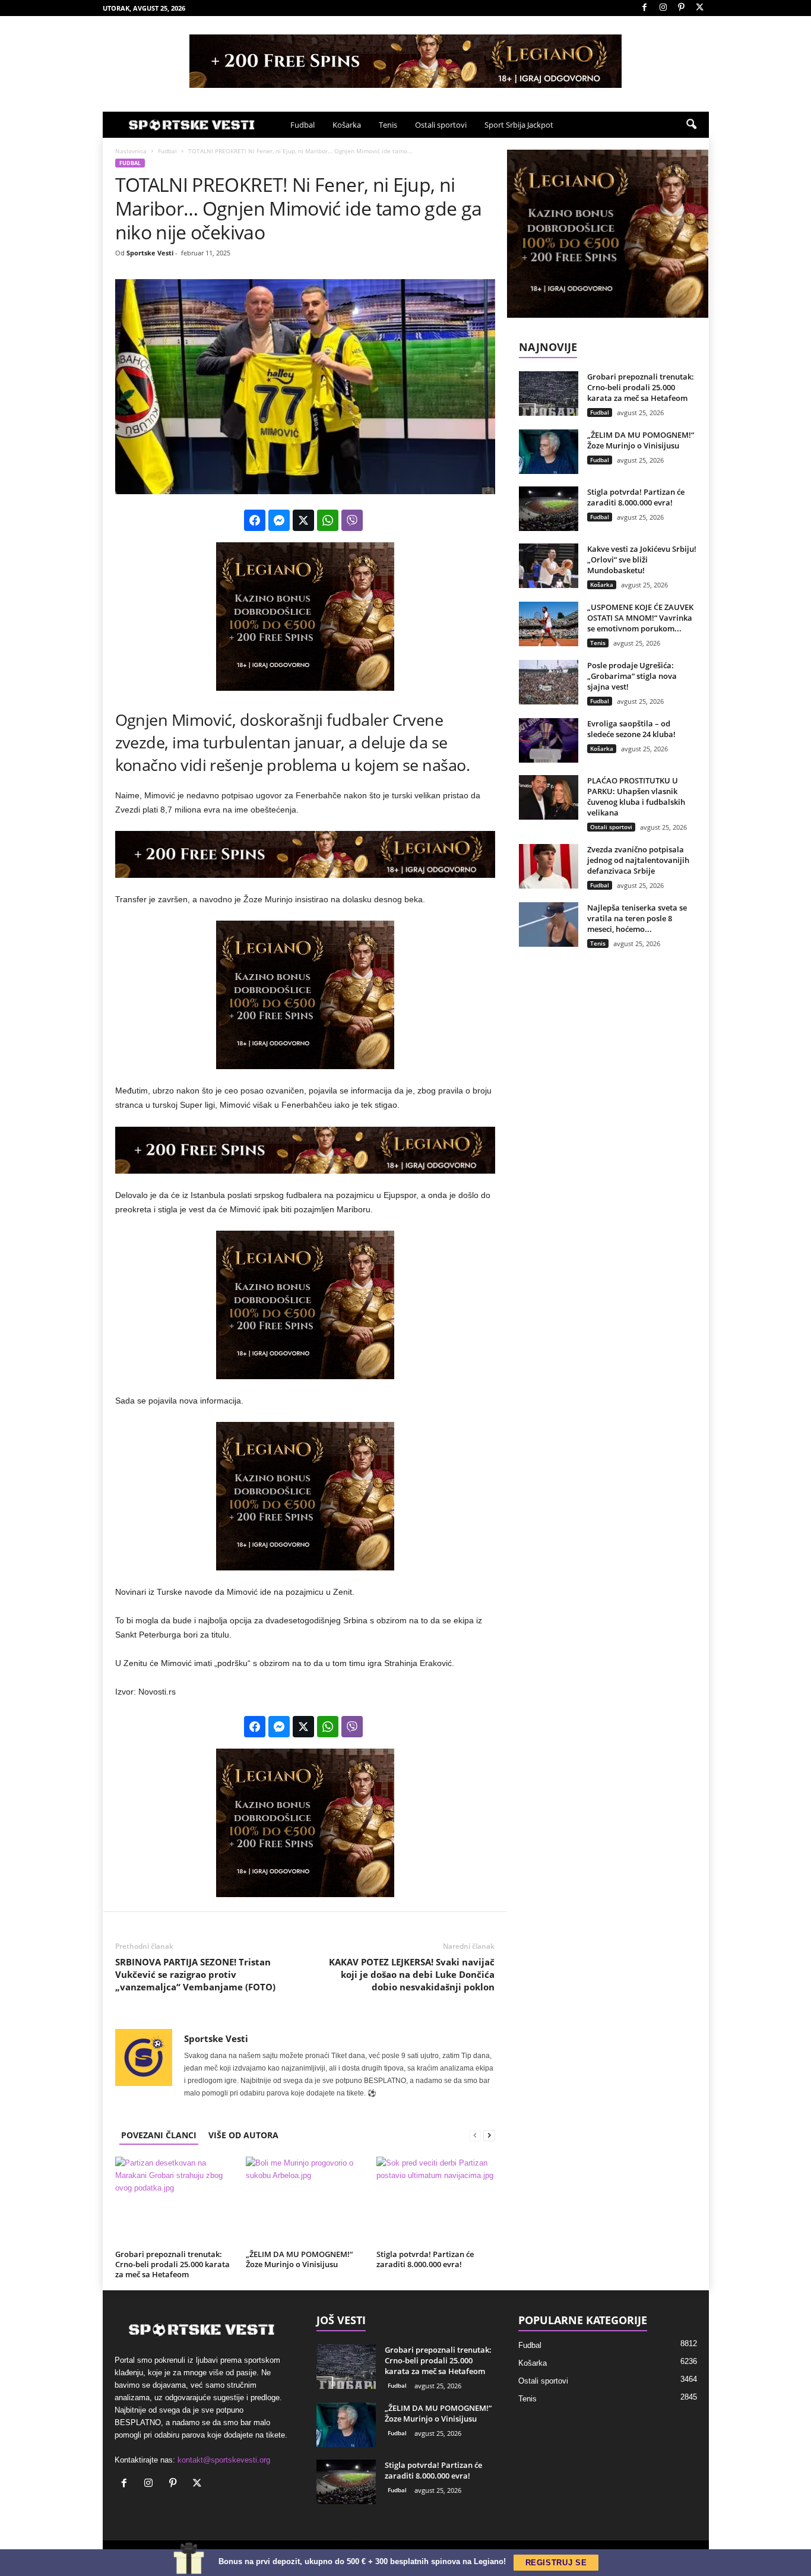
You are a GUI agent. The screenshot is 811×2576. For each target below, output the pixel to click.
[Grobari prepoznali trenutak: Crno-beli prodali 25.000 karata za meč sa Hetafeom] (175, 2201)
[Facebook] (645, 8)
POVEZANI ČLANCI (159, 2135)
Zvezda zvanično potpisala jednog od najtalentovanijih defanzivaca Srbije (638, 860)
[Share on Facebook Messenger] (279, 520)
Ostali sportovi (441, 125)
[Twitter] (700, 8)
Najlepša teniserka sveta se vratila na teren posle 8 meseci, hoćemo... (637, 918)
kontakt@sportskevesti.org (224, 2460)
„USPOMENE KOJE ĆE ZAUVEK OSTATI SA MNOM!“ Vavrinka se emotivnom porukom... (640, 618)
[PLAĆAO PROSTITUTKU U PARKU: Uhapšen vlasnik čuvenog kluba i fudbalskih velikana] (549, 797)
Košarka (347, 125)
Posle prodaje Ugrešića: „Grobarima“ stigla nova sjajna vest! (632, 676)
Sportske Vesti (150, 253)
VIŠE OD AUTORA (243, 2135)
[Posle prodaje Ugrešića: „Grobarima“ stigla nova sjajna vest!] (549, 682)
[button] (691, 125)
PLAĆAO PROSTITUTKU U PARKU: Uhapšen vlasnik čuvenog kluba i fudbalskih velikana (636, 796)
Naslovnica (131, 151)
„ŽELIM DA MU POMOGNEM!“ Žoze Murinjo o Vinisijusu (299, 2259)
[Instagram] (663, 8)
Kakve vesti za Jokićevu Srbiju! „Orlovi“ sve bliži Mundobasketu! (642, 560)
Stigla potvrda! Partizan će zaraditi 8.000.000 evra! (425, 2259)
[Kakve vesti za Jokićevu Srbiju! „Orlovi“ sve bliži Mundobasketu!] (549, 566)
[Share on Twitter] (303, 520)
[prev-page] (475, 2135)
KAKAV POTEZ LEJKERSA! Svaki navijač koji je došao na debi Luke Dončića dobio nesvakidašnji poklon (412, 1974)
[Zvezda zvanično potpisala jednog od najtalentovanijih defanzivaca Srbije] (549, 866)
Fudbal (302, 125)
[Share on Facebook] (255, 520)
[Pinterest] (682, 8)
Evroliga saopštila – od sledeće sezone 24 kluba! (631, 729)
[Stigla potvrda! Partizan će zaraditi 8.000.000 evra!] (436, 2201)
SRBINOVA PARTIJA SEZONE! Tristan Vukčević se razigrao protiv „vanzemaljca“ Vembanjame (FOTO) (195, 1974)
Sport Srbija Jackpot (519, 125)
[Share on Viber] (352, 520)
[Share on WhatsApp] (328, 520)
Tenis (388, 125)
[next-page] (489, 2135)
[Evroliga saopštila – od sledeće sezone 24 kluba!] (549, 740)
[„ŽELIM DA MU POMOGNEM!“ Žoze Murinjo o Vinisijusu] (305, 2201)
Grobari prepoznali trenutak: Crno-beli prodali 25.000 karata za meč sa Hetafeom (172, 2264)
